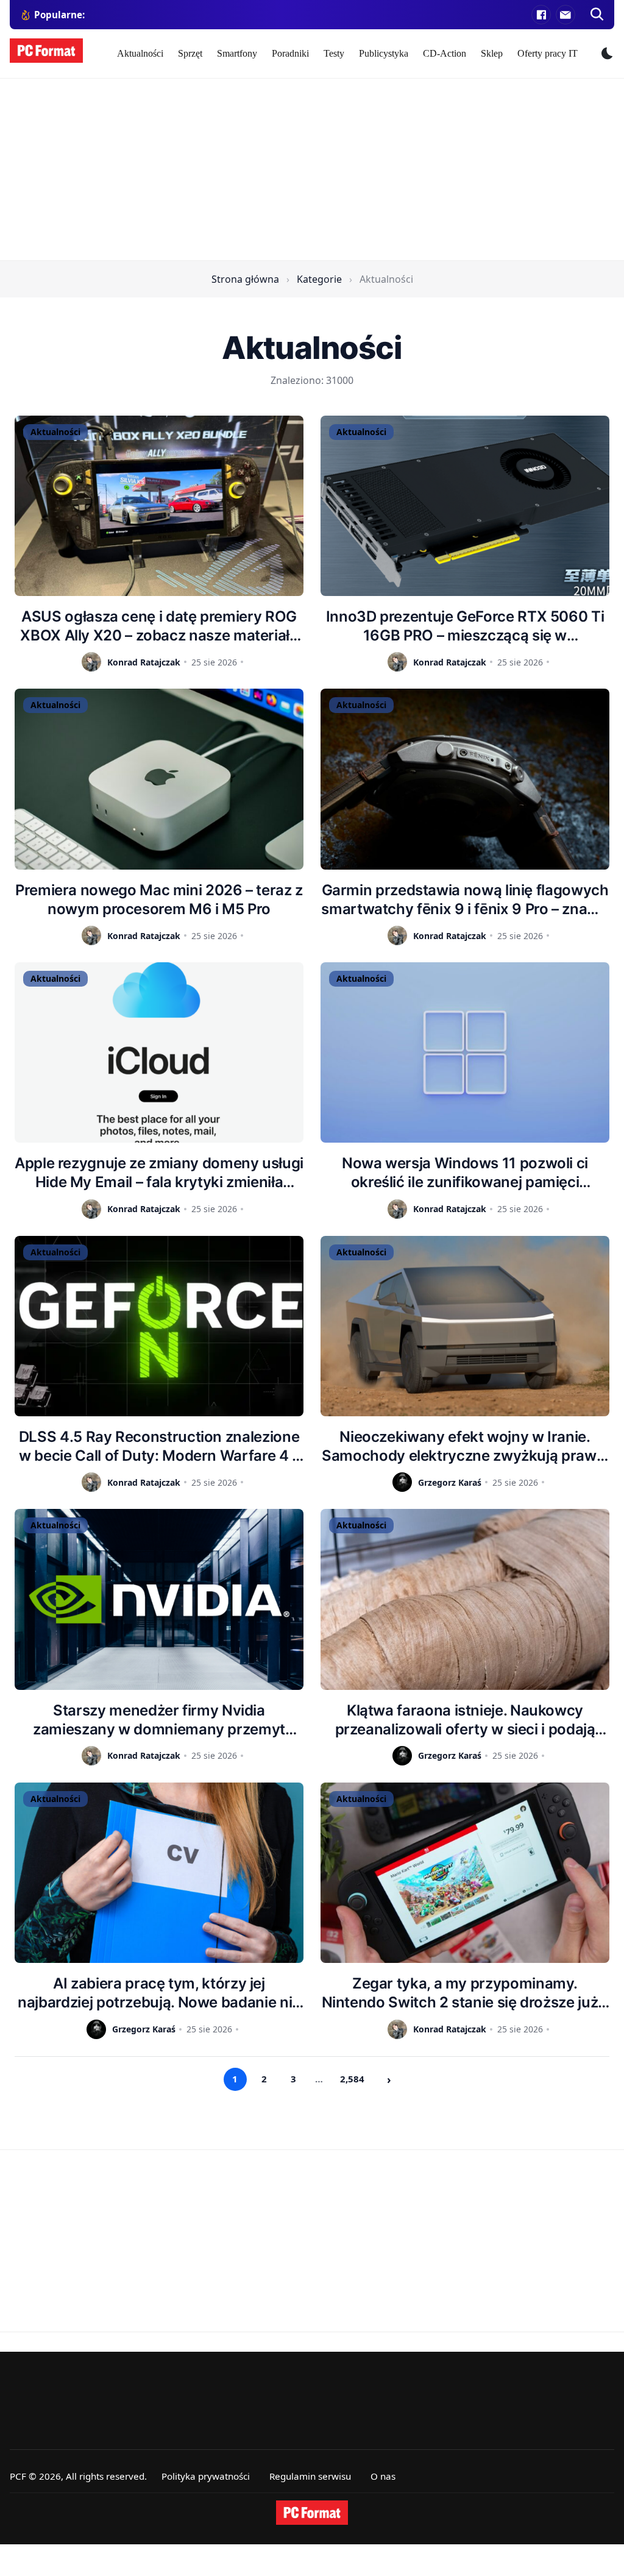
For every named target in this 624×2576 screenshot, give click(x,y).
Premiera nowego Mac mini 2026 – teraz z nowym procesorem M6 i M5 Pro (159, 899)
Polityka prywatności (206, 2476)
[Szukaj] (597, 15)
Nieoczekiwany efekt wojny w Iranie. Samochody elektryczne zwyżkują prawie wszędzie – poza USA (465, 1446)
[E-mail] (565, 15)
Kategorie (319, 279)
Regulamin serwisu (310, 2476)
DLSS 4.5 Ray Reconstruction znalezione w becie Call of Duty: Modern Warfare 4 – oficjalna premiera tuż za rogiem (159, 1446)
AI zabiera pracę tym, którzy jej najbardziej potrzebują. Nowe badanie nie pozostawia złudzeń (159, 1993)
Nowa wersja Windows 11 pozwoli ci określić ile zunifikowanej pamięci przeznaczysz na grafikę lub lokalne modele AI (465, 1173)
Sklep (492, 53)
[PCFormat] (312, 2513)
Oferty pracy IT (548, 53)
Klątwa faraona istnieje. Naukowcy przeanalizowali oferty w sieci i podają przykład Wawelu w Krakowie (465, 1720)
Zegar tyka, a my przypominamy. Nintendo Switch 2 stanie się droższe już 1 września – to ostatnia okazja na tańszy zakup (465, 1993)
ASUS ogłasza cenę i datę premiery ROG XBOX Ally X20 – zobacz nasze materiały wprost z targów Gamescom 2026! (159, 626)
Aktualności (140, 53)
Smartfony (237, 53)
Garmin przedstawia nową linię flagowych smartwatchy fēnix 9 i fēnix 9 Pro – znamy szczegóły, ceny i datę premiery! (465, 900)
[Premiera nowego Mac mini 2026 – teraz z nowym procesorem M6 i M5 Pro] (159, 779)
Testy (334, 53)
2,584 (352, 2079)
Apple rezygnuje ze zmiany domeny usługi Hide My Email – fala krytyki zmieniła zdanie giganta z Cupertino (159, 1173)
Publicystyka (384, 53)
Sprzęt (190, 53)
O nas (383, 2476)
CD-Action (445, 53)
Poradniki (290, 53)
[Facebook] (541, 15)
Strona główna (245, 279)
